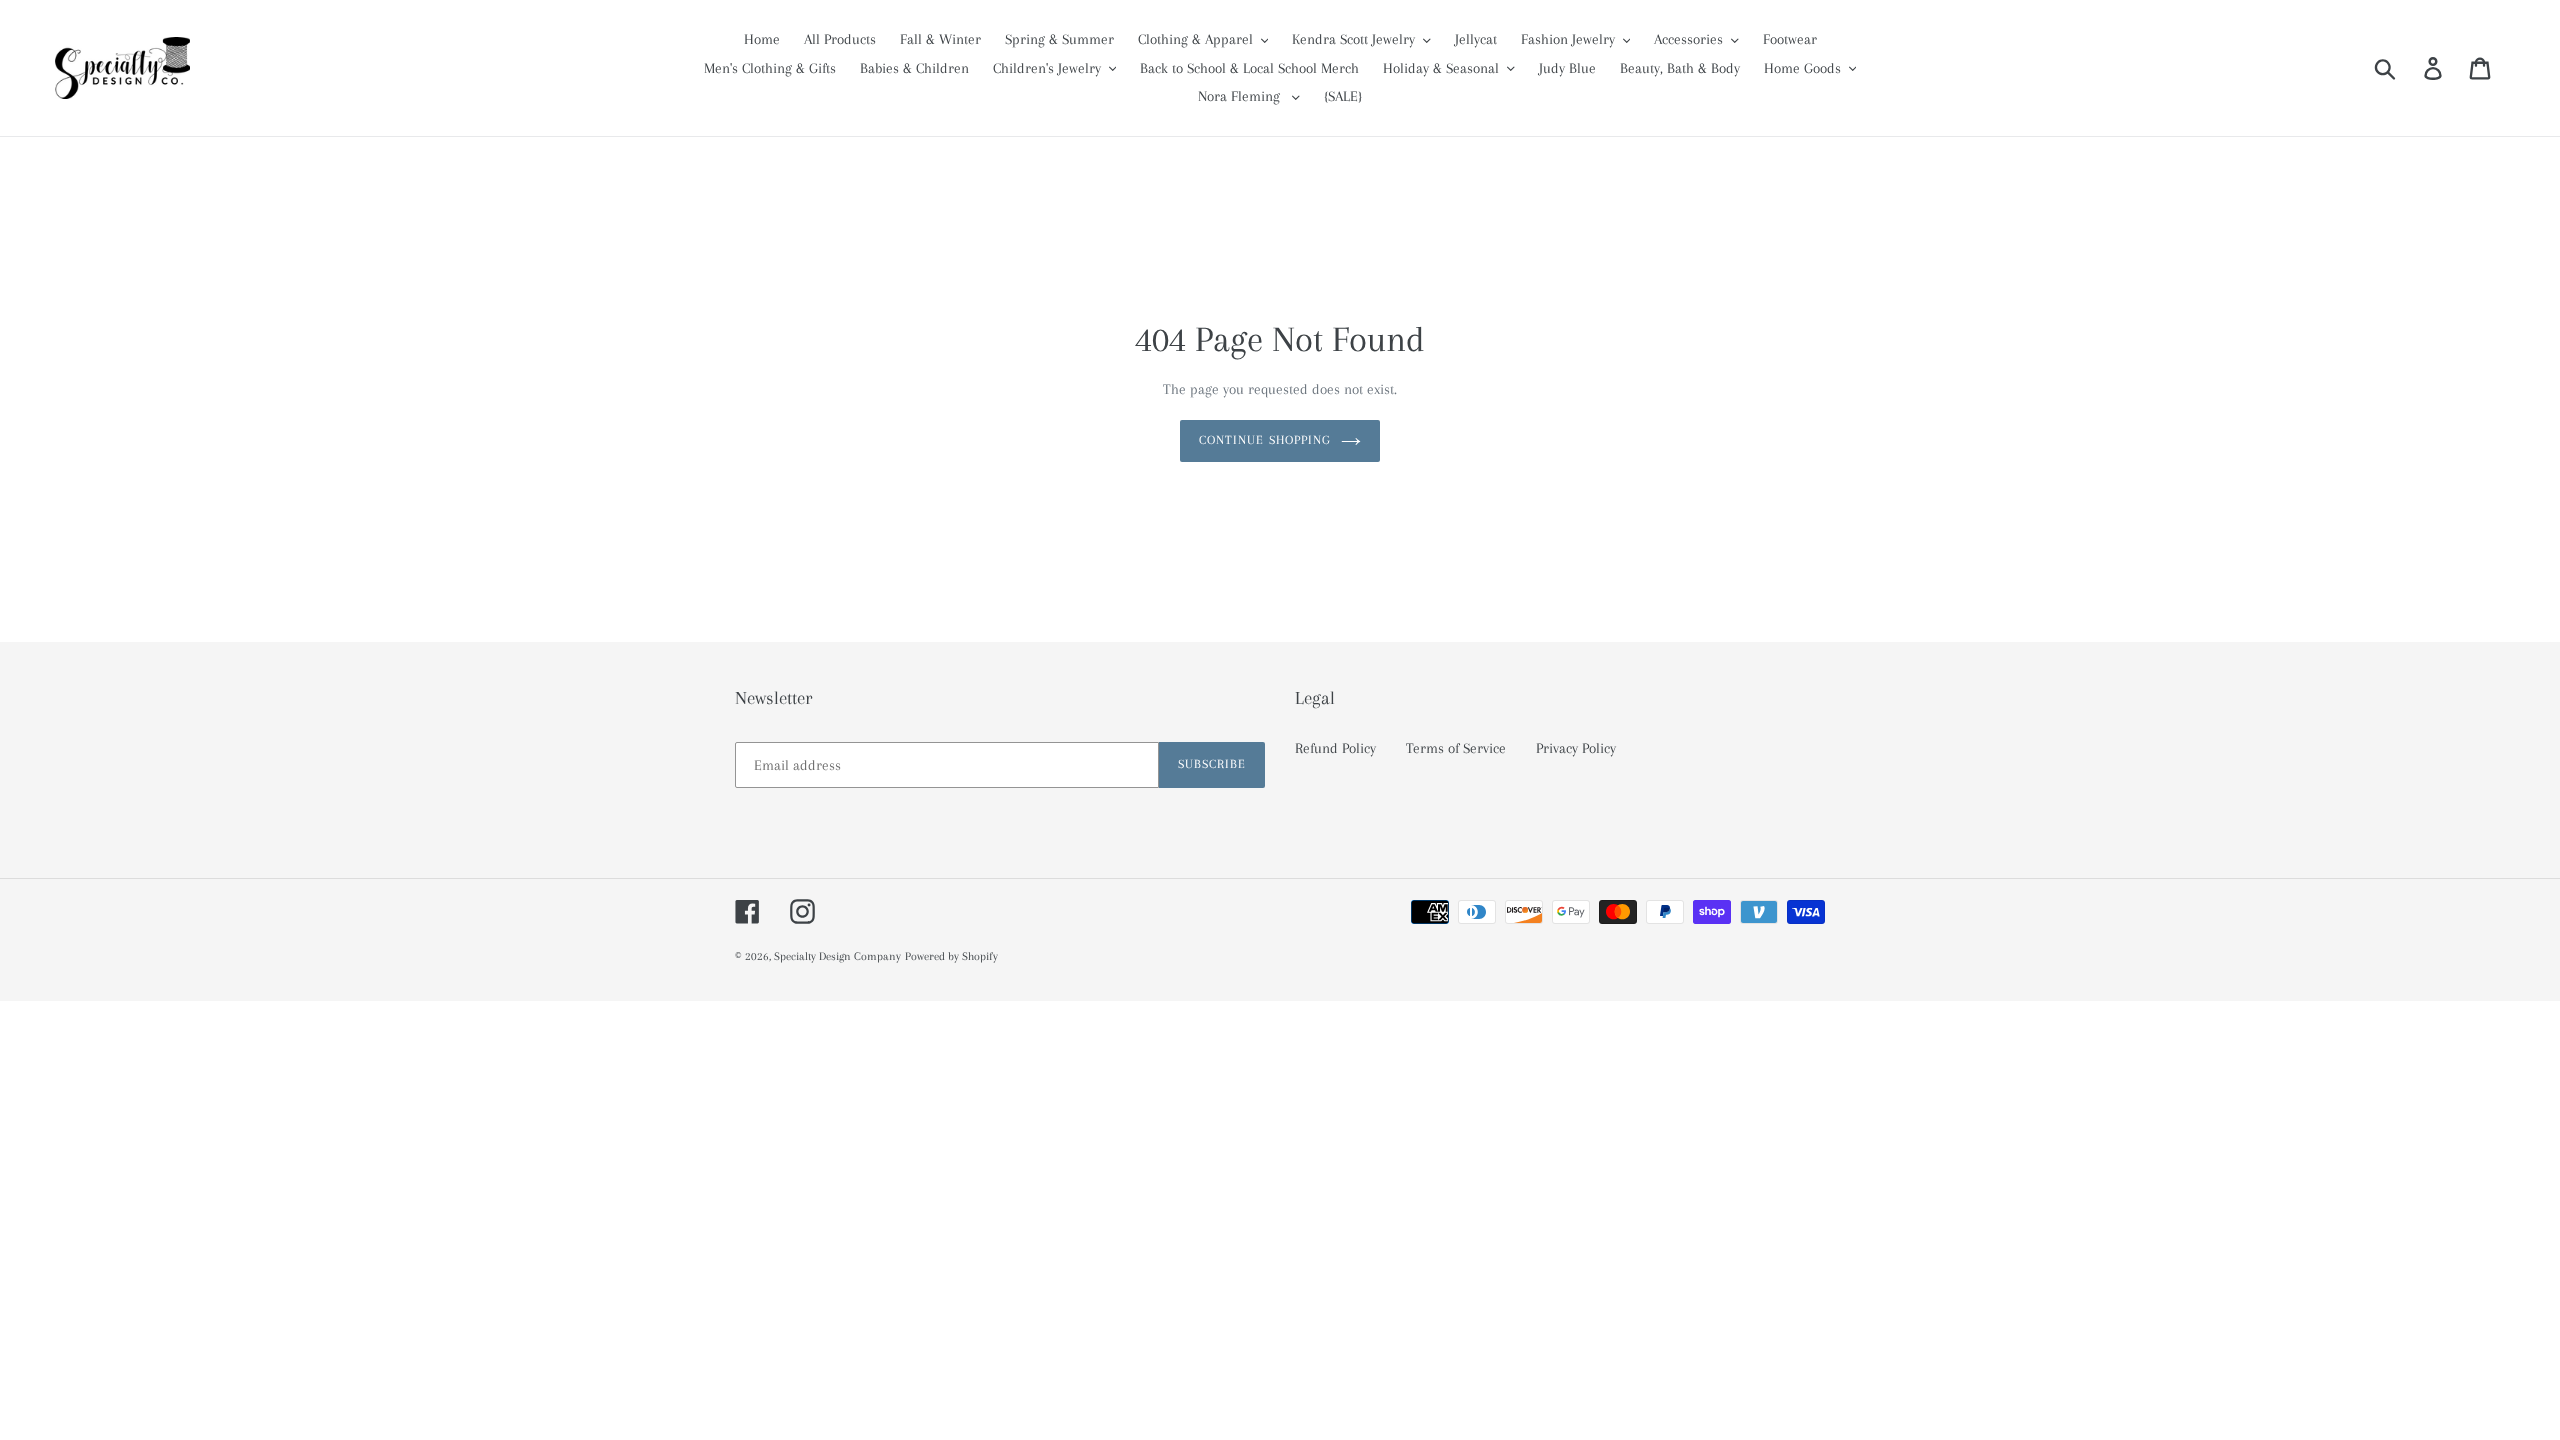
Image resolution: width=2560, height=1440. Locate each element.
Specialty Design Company (837, 956)
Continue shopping (1265, 440)
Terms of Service (1456, 748)
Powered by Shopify (951, 956)
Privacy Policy (1576, 748)
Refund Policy (1335, 748)
